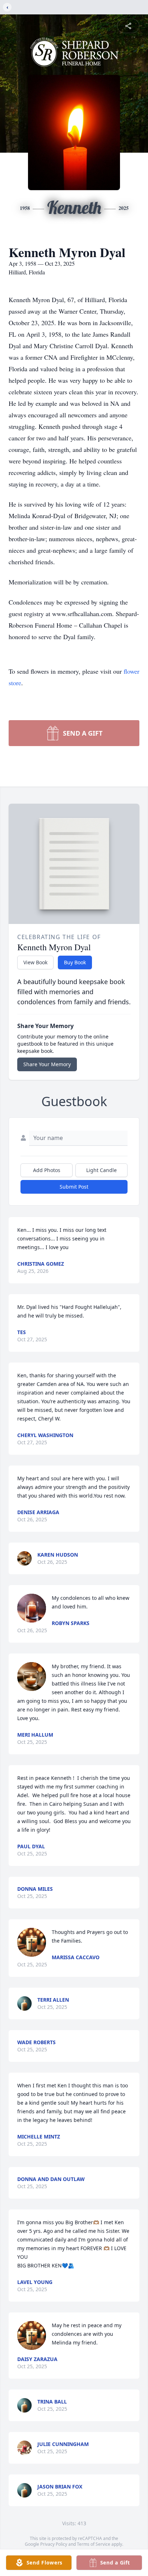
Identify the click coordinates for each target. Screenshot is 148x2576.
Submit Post (74, 1187)
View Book (35, 962)
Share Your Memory (47, 1064)
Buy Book (75, 962)
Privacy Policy (54, 2544)
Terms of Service (94, 2544)
